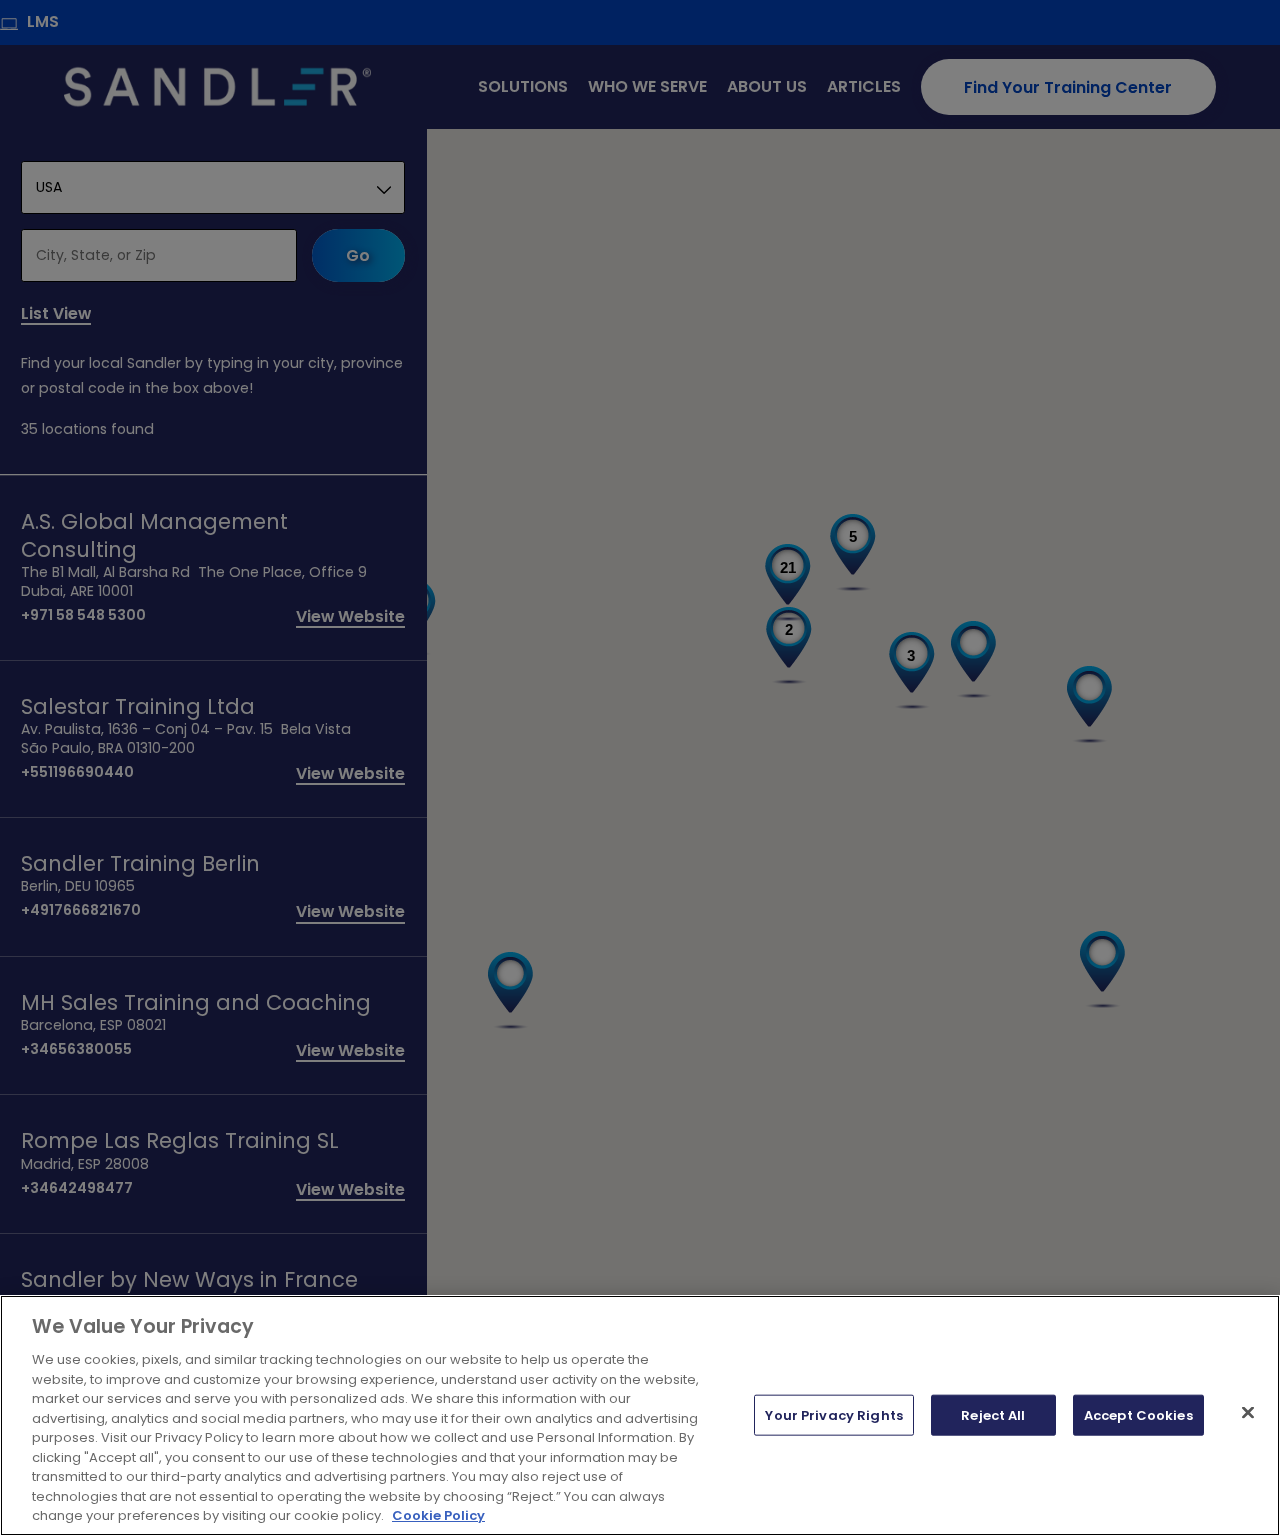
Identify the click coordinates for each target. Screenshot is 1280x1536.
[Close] (1248, 1412)
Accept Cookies (1138, 1414)
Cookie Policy (438, 1515)
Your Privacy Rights (833, 1414)
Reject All (993, 1414)
